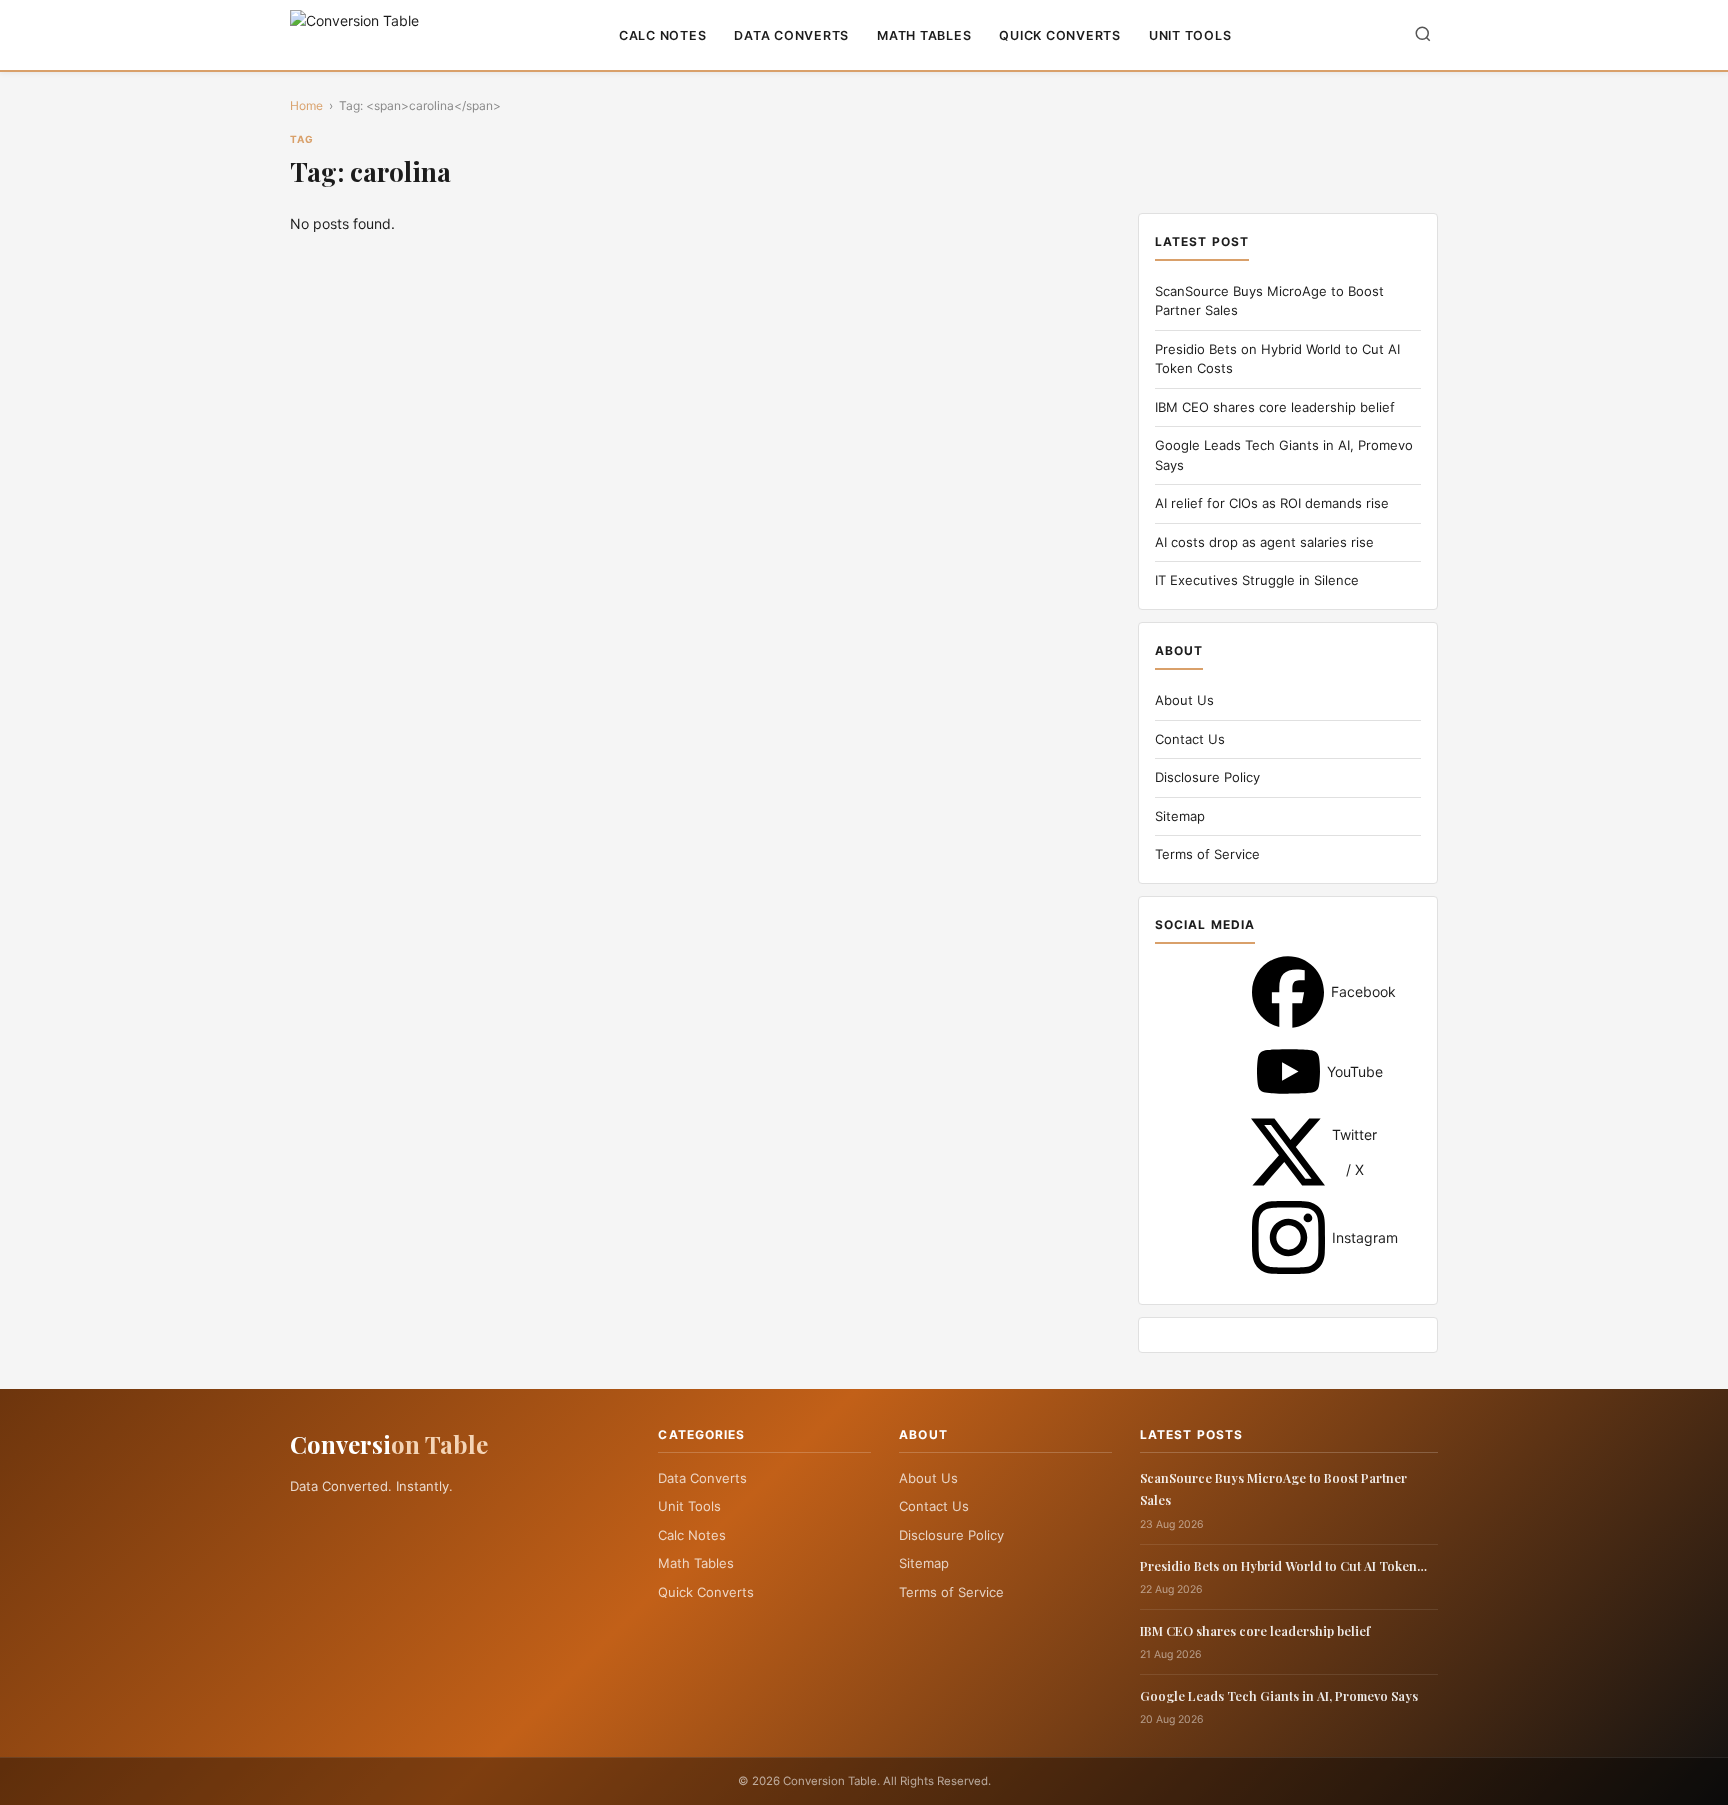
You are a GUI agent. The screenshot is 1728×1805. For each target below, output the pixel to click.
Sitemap (1180, 816)
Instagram (1288, 1237)
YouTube (1288, 1071)
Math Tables (924, 35)
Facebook (1288, 992)
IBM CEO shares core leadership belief (1275, 407)
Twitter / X (1288, 1152)
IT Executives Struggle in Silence (1257, 580)
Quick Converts (1060, 35)
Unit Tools (1190, 35)
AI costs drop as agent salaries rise (1264, 542)
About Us (1184, 700)
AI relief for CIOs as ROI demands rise (1272, 503)
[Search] (1423, 35)
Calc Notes (663, 35)
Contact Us (1190, 739)
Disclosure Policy (1207, 777)
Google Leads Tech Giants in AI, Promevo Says (1279, 1695)
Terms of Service (1207, 854)
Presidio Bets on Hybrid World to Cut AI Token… (1283, 1565)
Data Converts (791, 35)
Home (306, 105)
